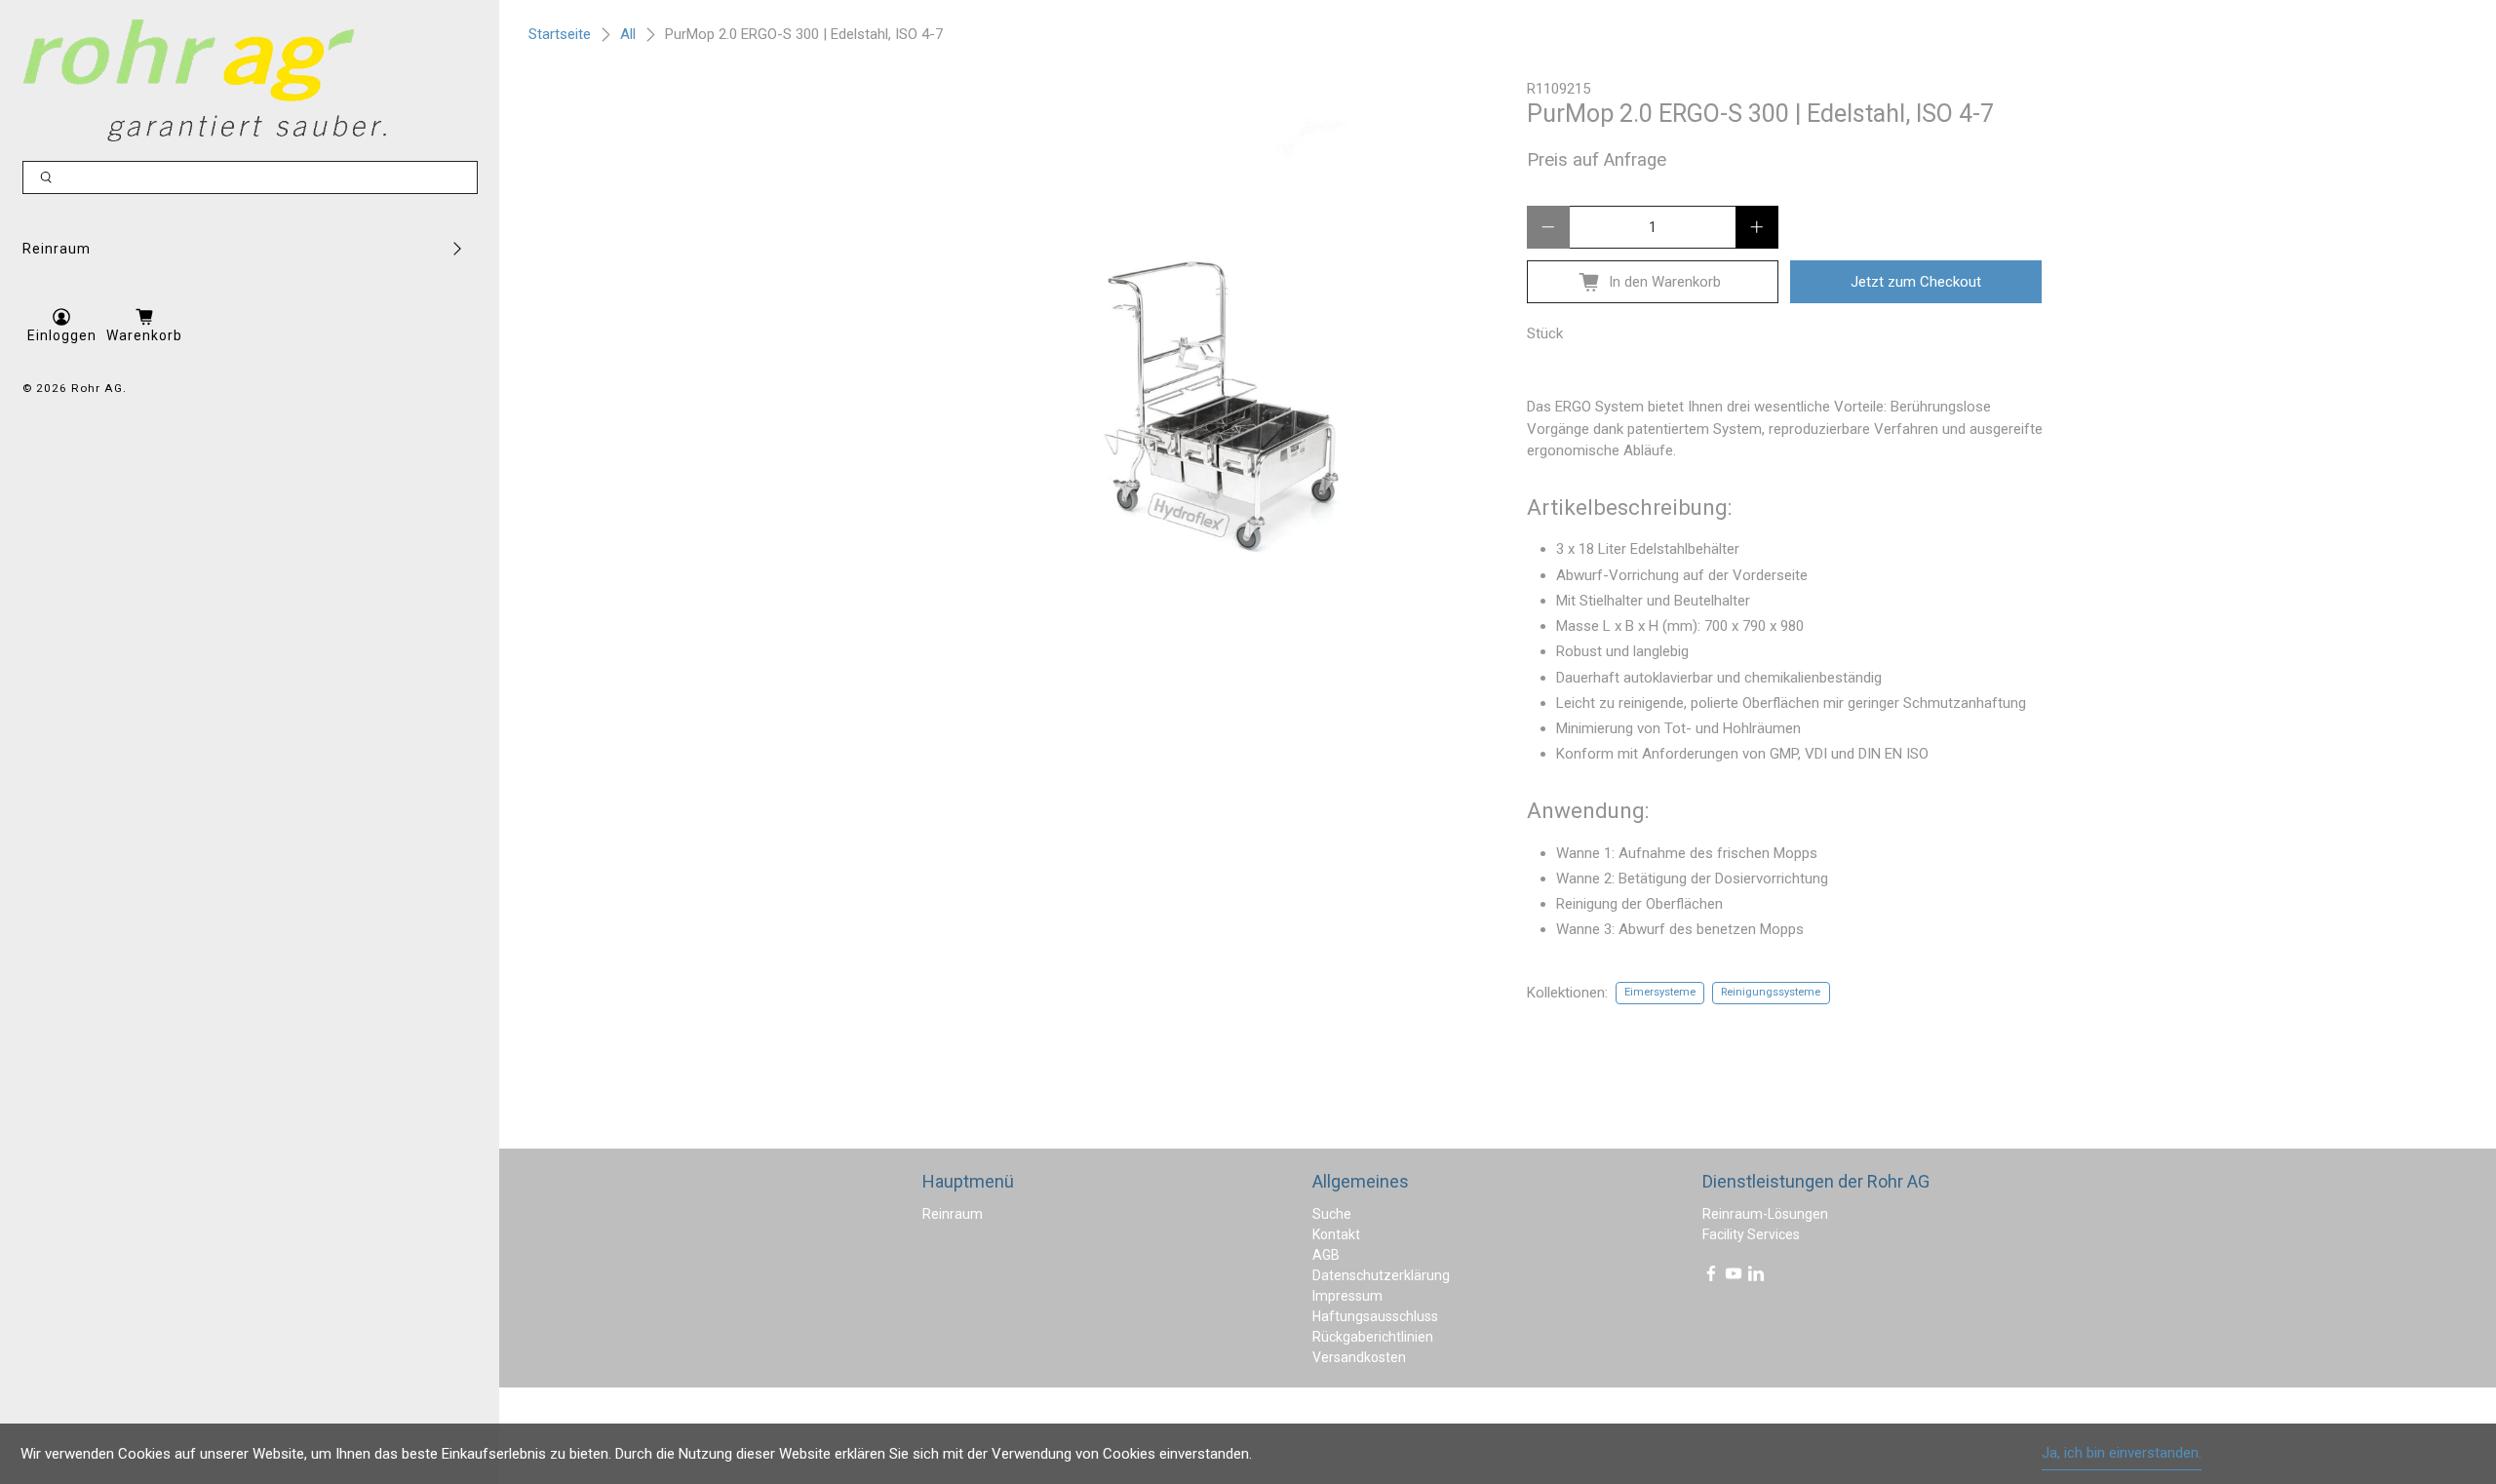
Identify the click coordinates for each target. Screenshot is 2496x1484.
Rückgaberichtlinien (1373, 1337)
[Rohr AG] (205, 80)
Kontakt (1336, 1234)
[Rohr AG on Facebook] (1711, 1277)
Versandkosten (1359, 1357)
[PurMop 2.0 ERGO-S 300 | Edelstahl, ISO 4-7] (1205, 366)
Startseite (560, 35)
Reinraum (57, 249)
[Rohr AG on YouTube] (1734, 1277)
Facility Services (1751, 1234)
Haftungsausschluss (1375, 1316)
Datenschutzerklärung (1381, 1275)
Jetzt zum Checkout (1916, 282)
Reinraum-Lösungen (1765, 1214)
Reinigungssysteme (1771, 992)
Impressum (1347, 1296)
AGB (1326, 1255)
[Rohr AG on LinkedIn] (1756, 1277)
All (628, 35)
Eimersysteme (1660, 992)
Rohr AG (97, 388)
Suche (1332, 1214)
